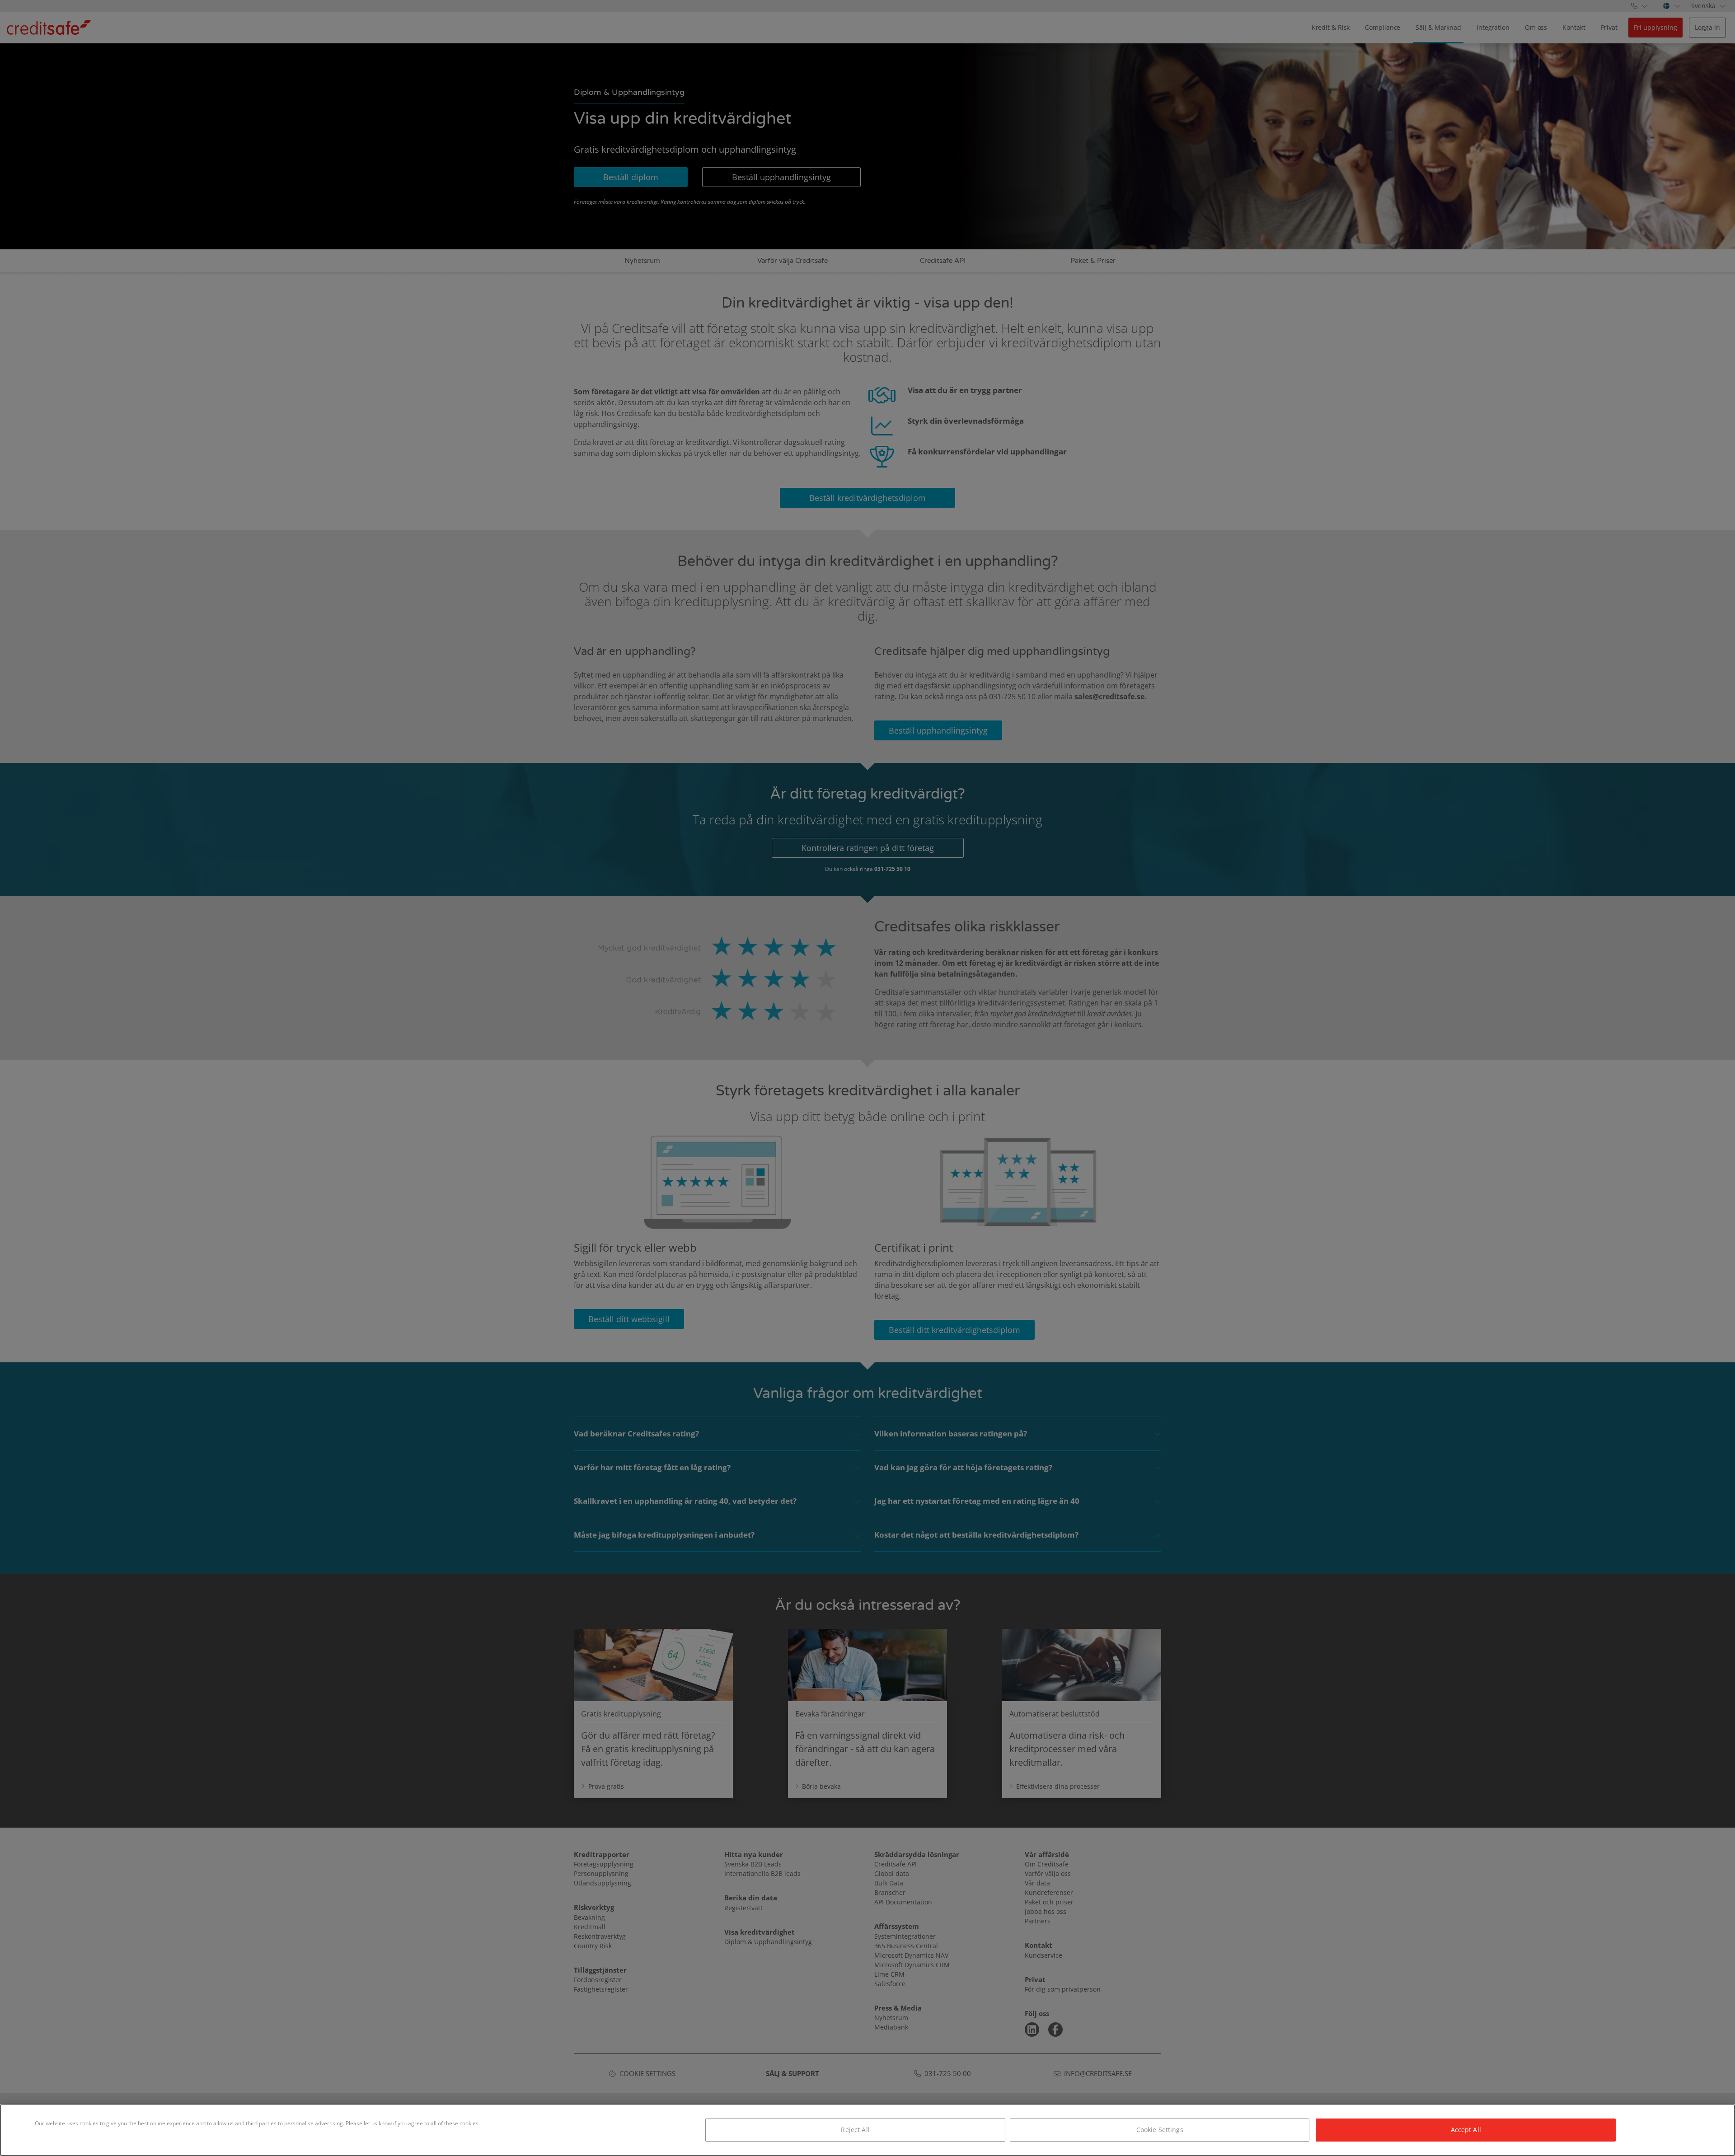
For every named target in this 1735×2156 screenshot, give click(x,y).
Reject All (855, 2130)
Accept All (1466, 2130)
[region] (867, 2130)
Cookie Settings (1160, 2130)
